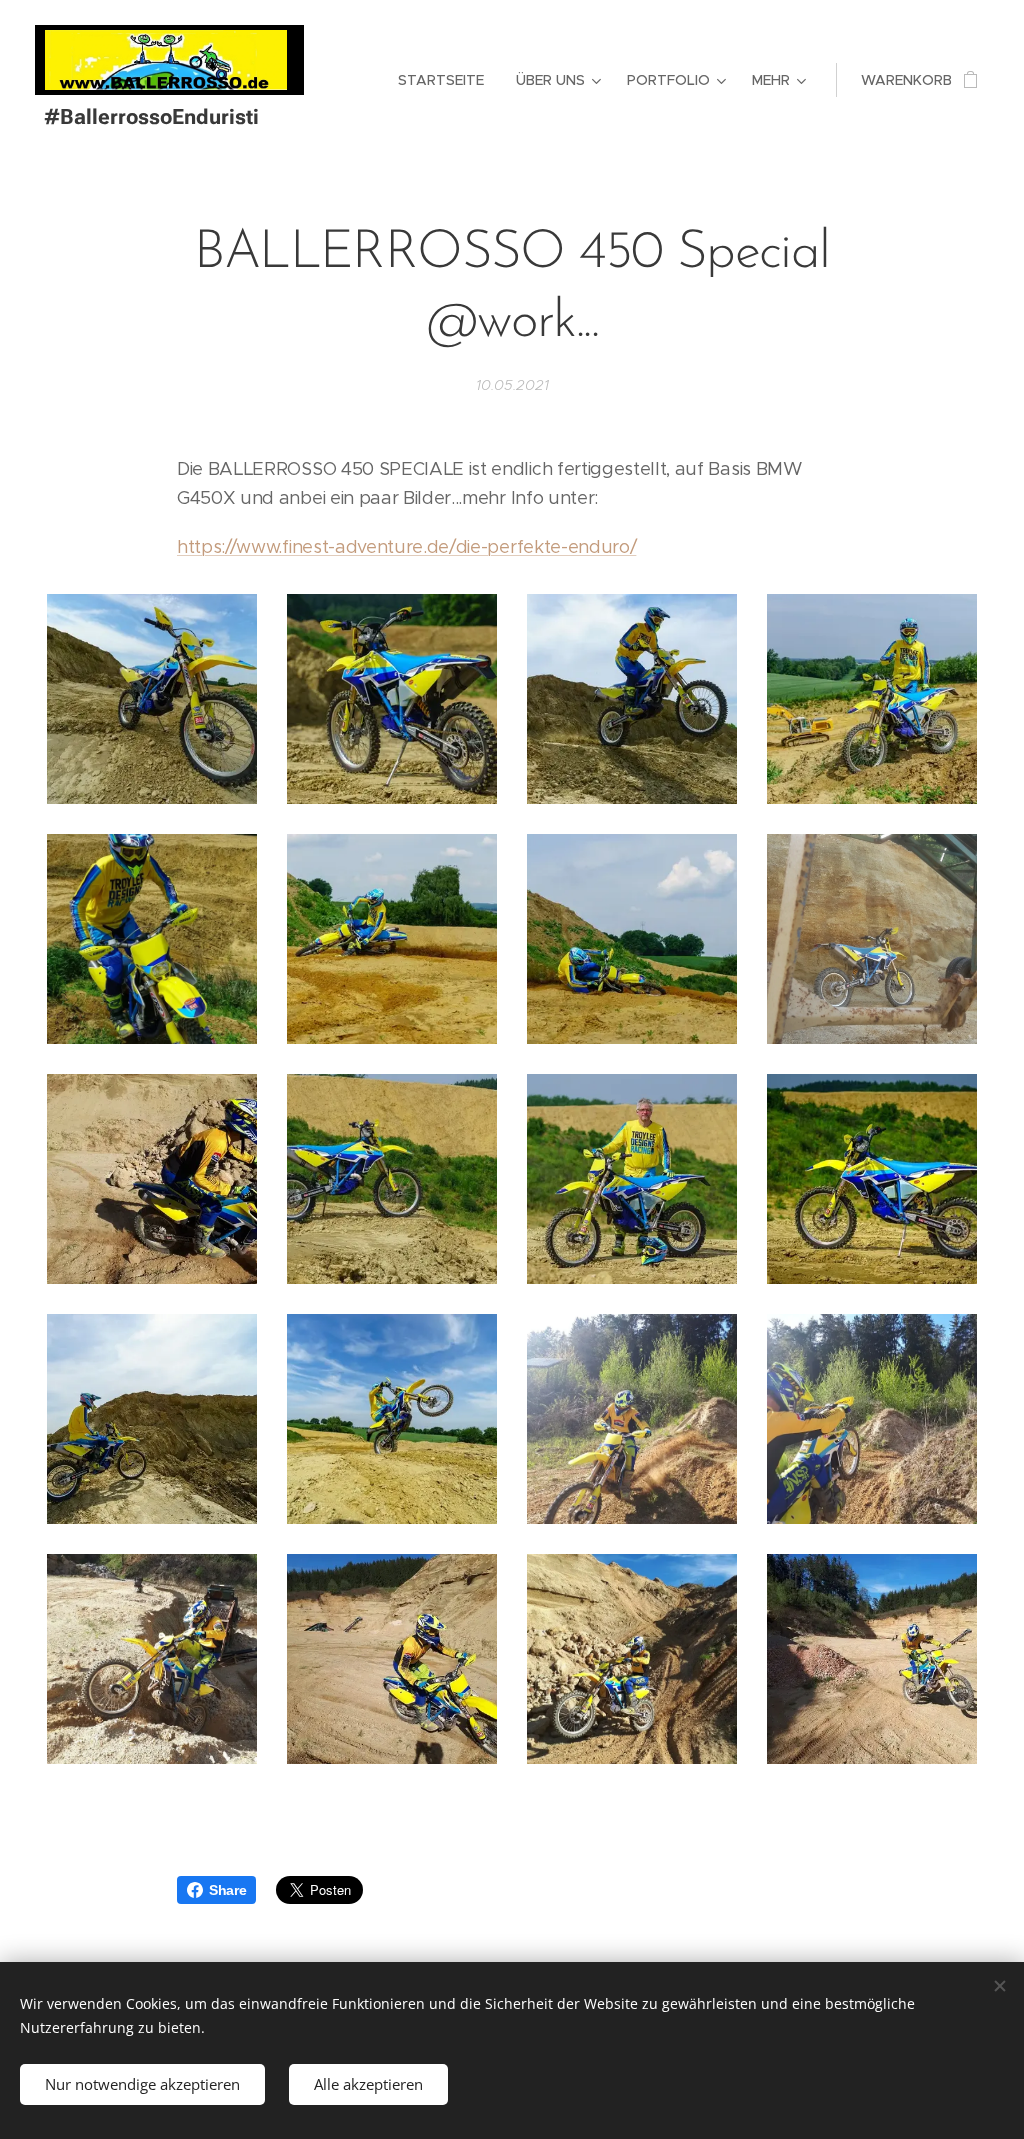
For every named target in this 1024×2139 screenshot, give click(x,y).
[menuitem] (446, 80)
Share (227, 1890)
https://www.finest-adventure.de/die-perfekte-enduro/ (406, 547)
